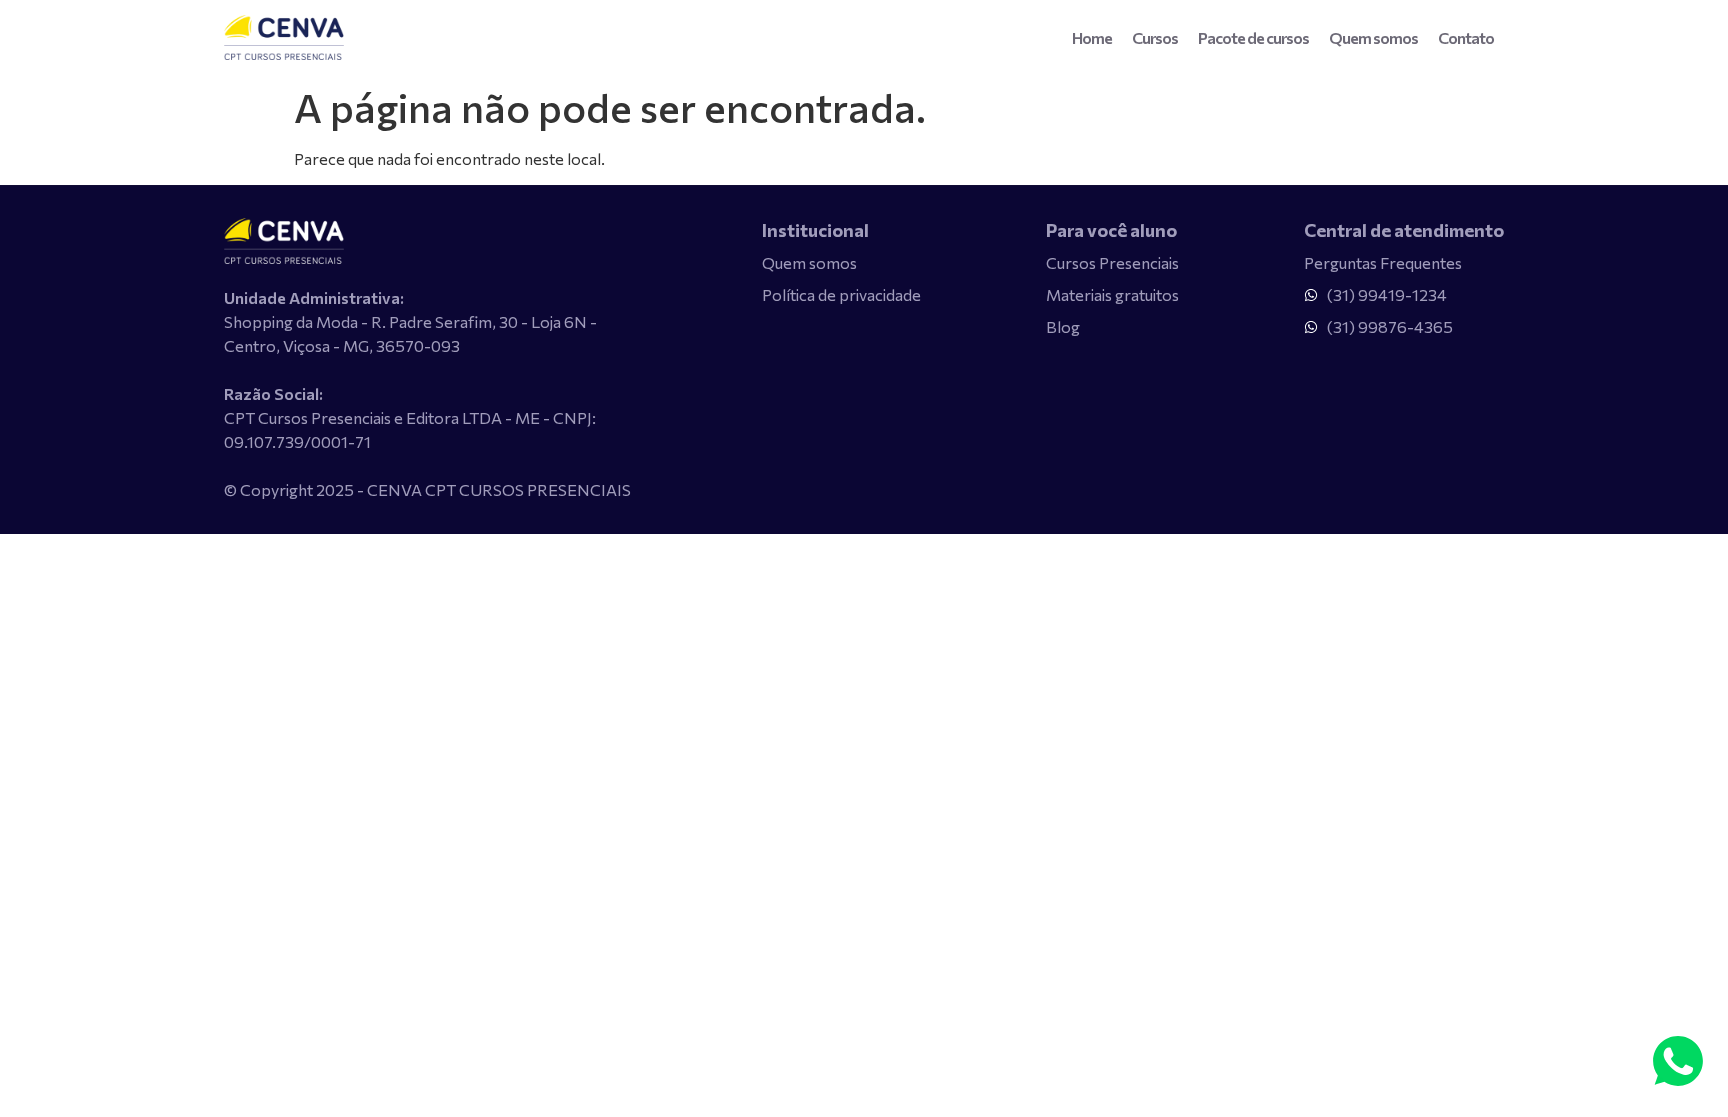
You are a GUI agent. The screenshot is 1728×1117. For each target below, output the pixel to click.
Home (1092, 37)
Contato (1466, 37)
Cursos (1155, 37)
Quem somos (1373, 37)
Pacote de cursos (1253, 37)
